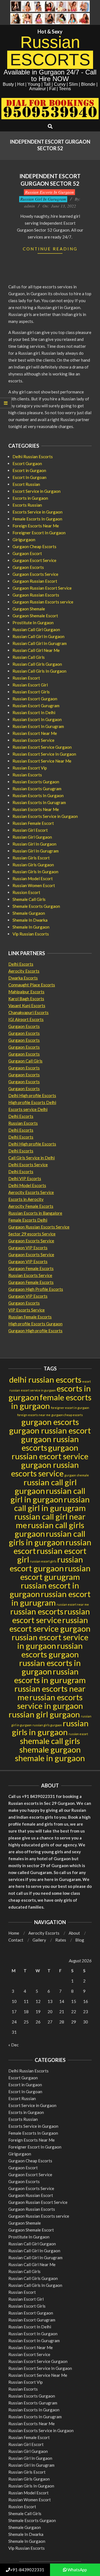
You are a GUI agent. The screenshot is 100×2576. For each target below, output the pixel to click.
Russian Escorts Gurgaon (36, 782)
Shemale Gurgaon (29, 913)
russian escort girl (52, 1555)
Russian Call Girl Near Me (36, 650)
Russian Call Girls (29, 657)
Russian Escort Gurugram (36, 706)
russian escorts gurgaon (52, 1650)
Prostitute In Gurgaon (33, 623)
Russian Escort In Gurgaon (37, 719)
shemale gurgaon (50, 1749)
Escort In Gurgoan (29, 477)
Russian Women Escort (34, 885)
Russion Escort (26, 892)
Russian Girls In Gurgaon (35, 872)
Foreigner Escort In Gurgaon (39, 533)
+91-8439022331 (27, 2570)
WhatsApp (77, 2570)
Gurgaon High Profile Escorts (36, 1289)
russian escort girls (43, 1561)
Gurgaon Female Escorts (31, 1268)
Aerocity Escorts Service (31, 1192)
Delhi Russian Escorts (33, 457)
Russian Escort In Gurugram (38, 726)
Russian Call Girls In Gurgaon (39, 671)
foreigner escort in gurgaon (70, 1408)
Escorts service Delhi (28, 1109)
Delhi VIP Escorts (25, 1178)
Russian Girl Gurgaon (32, 837)
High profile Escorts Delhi (32, 1102)
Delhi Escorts (21, 964)
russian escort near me (73, 1604)
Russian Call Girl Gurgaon (36, 629)
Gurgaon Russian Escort (35, 581)
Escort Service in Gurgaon (37, 491)
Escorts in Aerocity (26, 1199)
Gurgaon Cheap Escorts (34, 546)
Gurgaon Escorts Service (35, 574)
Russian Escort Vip (30, 768)
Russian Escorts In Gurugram (39, 802)
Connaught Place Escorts (32, 985)
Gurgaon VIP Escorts (28, 1248)
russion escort (78, 1734)
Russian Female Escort (33, 823)
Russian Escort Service (33, 740)
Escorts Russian (27, 505)
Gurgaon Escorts (28, 567)
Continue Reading (50, 249)
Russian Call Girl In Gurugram (40, 643)
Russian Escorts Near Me (36, 809)
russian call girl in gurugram (52, 1504)
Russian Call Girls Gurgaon (37, 664)
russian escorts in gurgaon (50, 1667)
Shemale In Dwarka (30, 920)
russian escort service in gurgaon (50, 1641)
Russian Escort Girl (30, 685)
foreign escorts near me (34, 1415)
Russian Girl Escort (30, 830)
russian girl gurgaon (44, 1714)
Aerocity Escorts (24, 971)
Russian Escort (26, 678)
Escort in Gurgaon (29, 470)
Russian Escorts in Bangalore (35, 1213)
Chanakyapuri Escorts (28, 1012)
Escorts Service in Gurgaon (37, 512)
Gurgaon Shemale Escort (35, 616)
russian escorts (37, 1611)
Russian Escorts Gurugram (37, 789)
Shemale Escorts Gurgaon (36, 906)
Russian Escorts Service (30, 1275)
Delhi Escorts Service (28, 1165)
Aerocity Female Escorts (31, 1206)
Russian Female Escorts (30, 1317)
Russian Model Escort (33, 878)
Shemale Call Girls (29, 899)
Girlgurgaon (24, 540)
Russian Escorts (27, 775)
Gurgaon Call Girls (25, 1061)
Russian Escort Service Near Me (42, 761)
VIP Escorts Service (27, 1310)
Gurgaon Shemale (29, 609)
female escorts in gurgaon (51, 1401)
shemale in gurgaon (50, 1758)
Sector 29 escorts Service (32, 1234)
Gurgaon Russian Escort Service (42, 588)
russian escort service (51, 1616)
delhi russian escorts (45, 1379)
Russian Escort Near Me (35, 733)
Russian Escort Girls (31, 692)
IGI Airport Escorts (26, 1019)
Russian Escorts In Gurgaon (49, 192)
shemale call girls (50, 1741)
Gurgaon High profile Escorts (35, 1331)
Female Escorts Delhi (28, 1220)
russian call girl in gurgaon (48, 1495)
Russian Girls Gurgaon (33, 865)
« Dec (13, 2045)
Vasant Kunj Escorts (27, 1005)
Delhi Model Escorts (27, 1185)
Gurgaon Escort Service (34, 560)
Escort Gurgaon (27, 463)
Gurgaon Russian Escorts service (43, 602)
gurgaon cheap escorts (67, 1415)
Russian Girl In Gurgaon (34, 844)
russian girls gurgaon (47, 1725)
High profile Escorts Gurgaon (35, 1324)
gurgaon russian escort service (50, 1452)
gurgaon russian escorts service (45, 1469)
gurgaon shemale (77, 1475)
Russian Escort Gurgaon (35, 699)
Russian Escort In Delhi (34, 712)
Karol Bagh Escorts (26, 999)
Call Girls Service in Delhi (32, 1158)
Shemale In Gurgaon (31, 927)
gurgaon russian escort (50, 1430)
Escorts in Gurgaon (30, 498)
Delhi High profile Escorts (32, 1095)
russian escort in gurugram (51, 1598)
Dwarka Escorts (23, 978)
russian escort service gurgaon (50, 1624)
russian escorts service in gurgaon (50, 1701)
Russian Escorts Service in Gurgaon (45, 816)
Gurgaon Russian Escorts (36, 595)
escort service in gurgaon (38, 1390)
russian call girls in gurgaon (47, 1538)
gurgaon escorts (50, 1422)
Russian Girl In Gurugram (43, 199)
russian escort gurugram (55, 1572)
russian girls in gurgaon (50, 1728)
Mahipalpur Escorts (26, 992)
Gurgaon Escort (27, 553)
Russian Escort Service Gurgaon (42, 747)
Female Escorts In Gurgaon (37, 519)
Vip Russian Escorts (31, 934)
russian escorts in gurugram (50, 1676)
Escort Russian (26, 484)
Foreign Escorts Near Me (36, 526)
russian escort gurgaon (46, 1564)
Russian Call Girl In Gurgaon (38, 636)
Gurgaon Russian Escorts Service (39, 1227)
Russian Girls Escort (31, 858)
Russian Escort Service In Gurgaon (44, 754)
